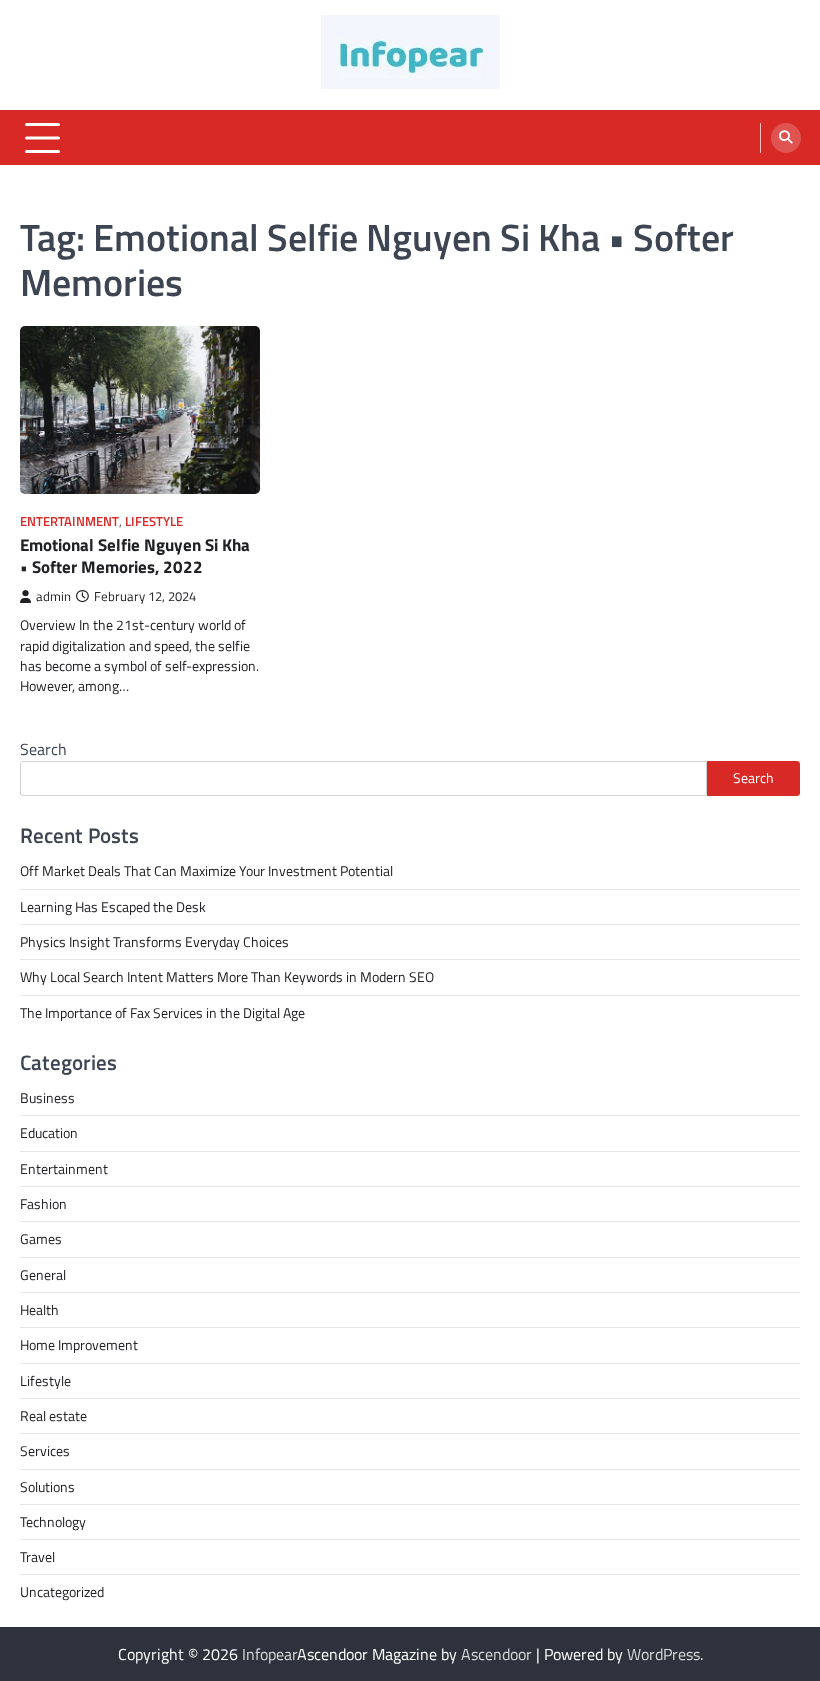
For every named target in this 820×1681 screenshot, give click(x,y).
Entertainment (69, 521)
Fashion (43, 1204)
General (43, 1275)
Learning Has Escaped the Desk (113, 907)
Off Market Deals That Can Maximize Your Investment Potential (206, 871)
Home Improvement (79, 1345)
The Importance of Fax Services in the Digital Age (162, 1013)
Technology (53, 1522)
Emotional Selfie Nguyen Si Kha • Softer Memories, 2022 (135, 556)
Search (43, 749)
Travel (37, 1557)
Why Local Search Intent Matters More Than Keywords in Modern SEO (227, 977)
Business (47, 1098)
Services (45, 1451)
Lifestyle (154, 521)
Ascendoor (496, 1654)
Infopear (269, 1654)
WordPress (663, 1654)
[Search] (786, 138)
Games (41, 1239)
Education (49, 1133)
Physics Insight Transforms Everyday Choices (154, 942)
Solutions (47, 1487)
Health (39, 1310)
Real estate (53, 1416)
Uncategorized (62, 1592)
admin (53, 596)
